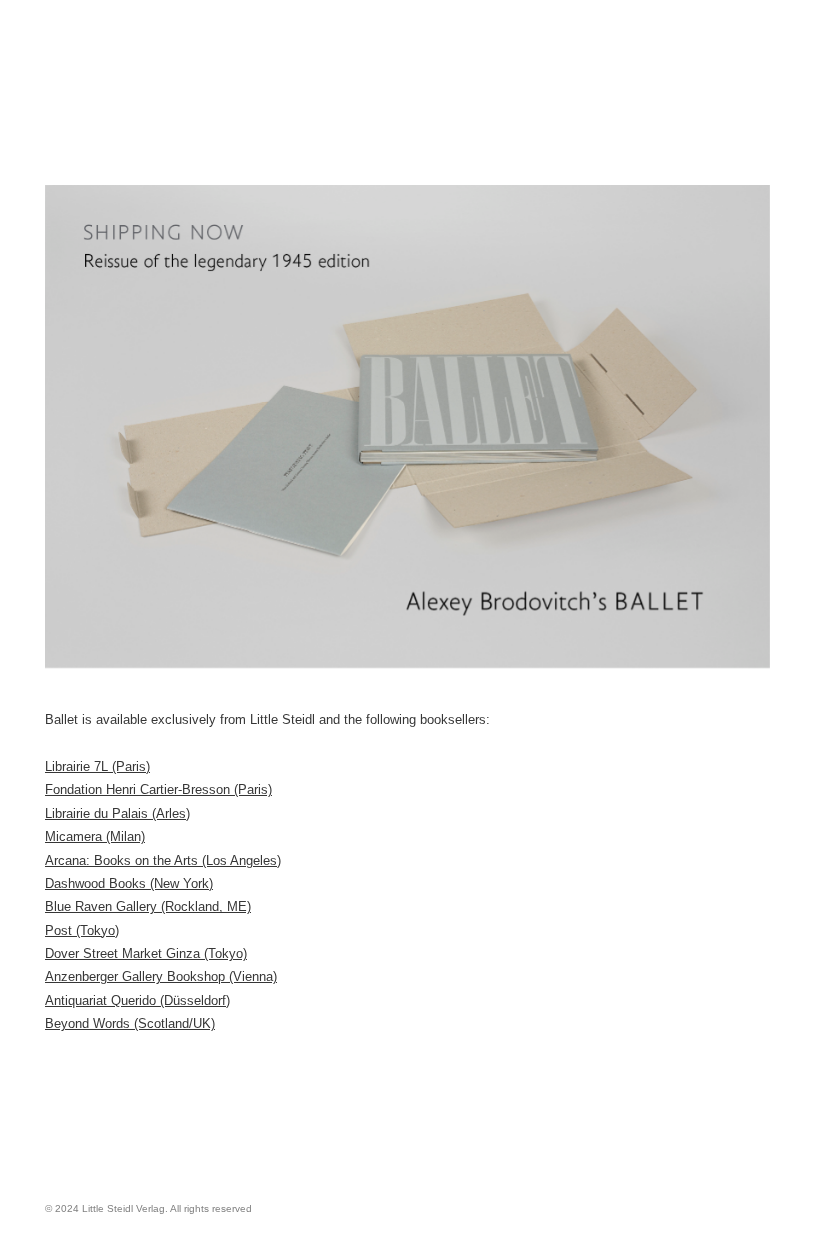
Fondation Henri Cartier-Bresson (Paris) (158, 789)
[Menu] (280, 78)
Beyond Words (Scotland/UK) (130, 1023)
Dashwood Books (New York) (129, 883)
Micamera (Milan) (95, 836)
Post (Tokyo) (82, 930)
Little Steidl (145, 108)
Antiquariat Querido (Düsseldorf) (137, 1000)
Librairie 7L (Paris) (97, 766)
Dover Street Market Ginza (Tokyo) (146, 953)
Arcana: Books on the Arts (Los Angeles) (163, 860)
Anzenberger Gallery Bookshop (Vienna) (161, 976)
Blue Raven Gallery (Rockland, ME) (148, 906)
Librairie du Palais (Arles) (117, 813)
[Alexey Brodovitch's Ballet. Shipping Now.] (407, 426)
